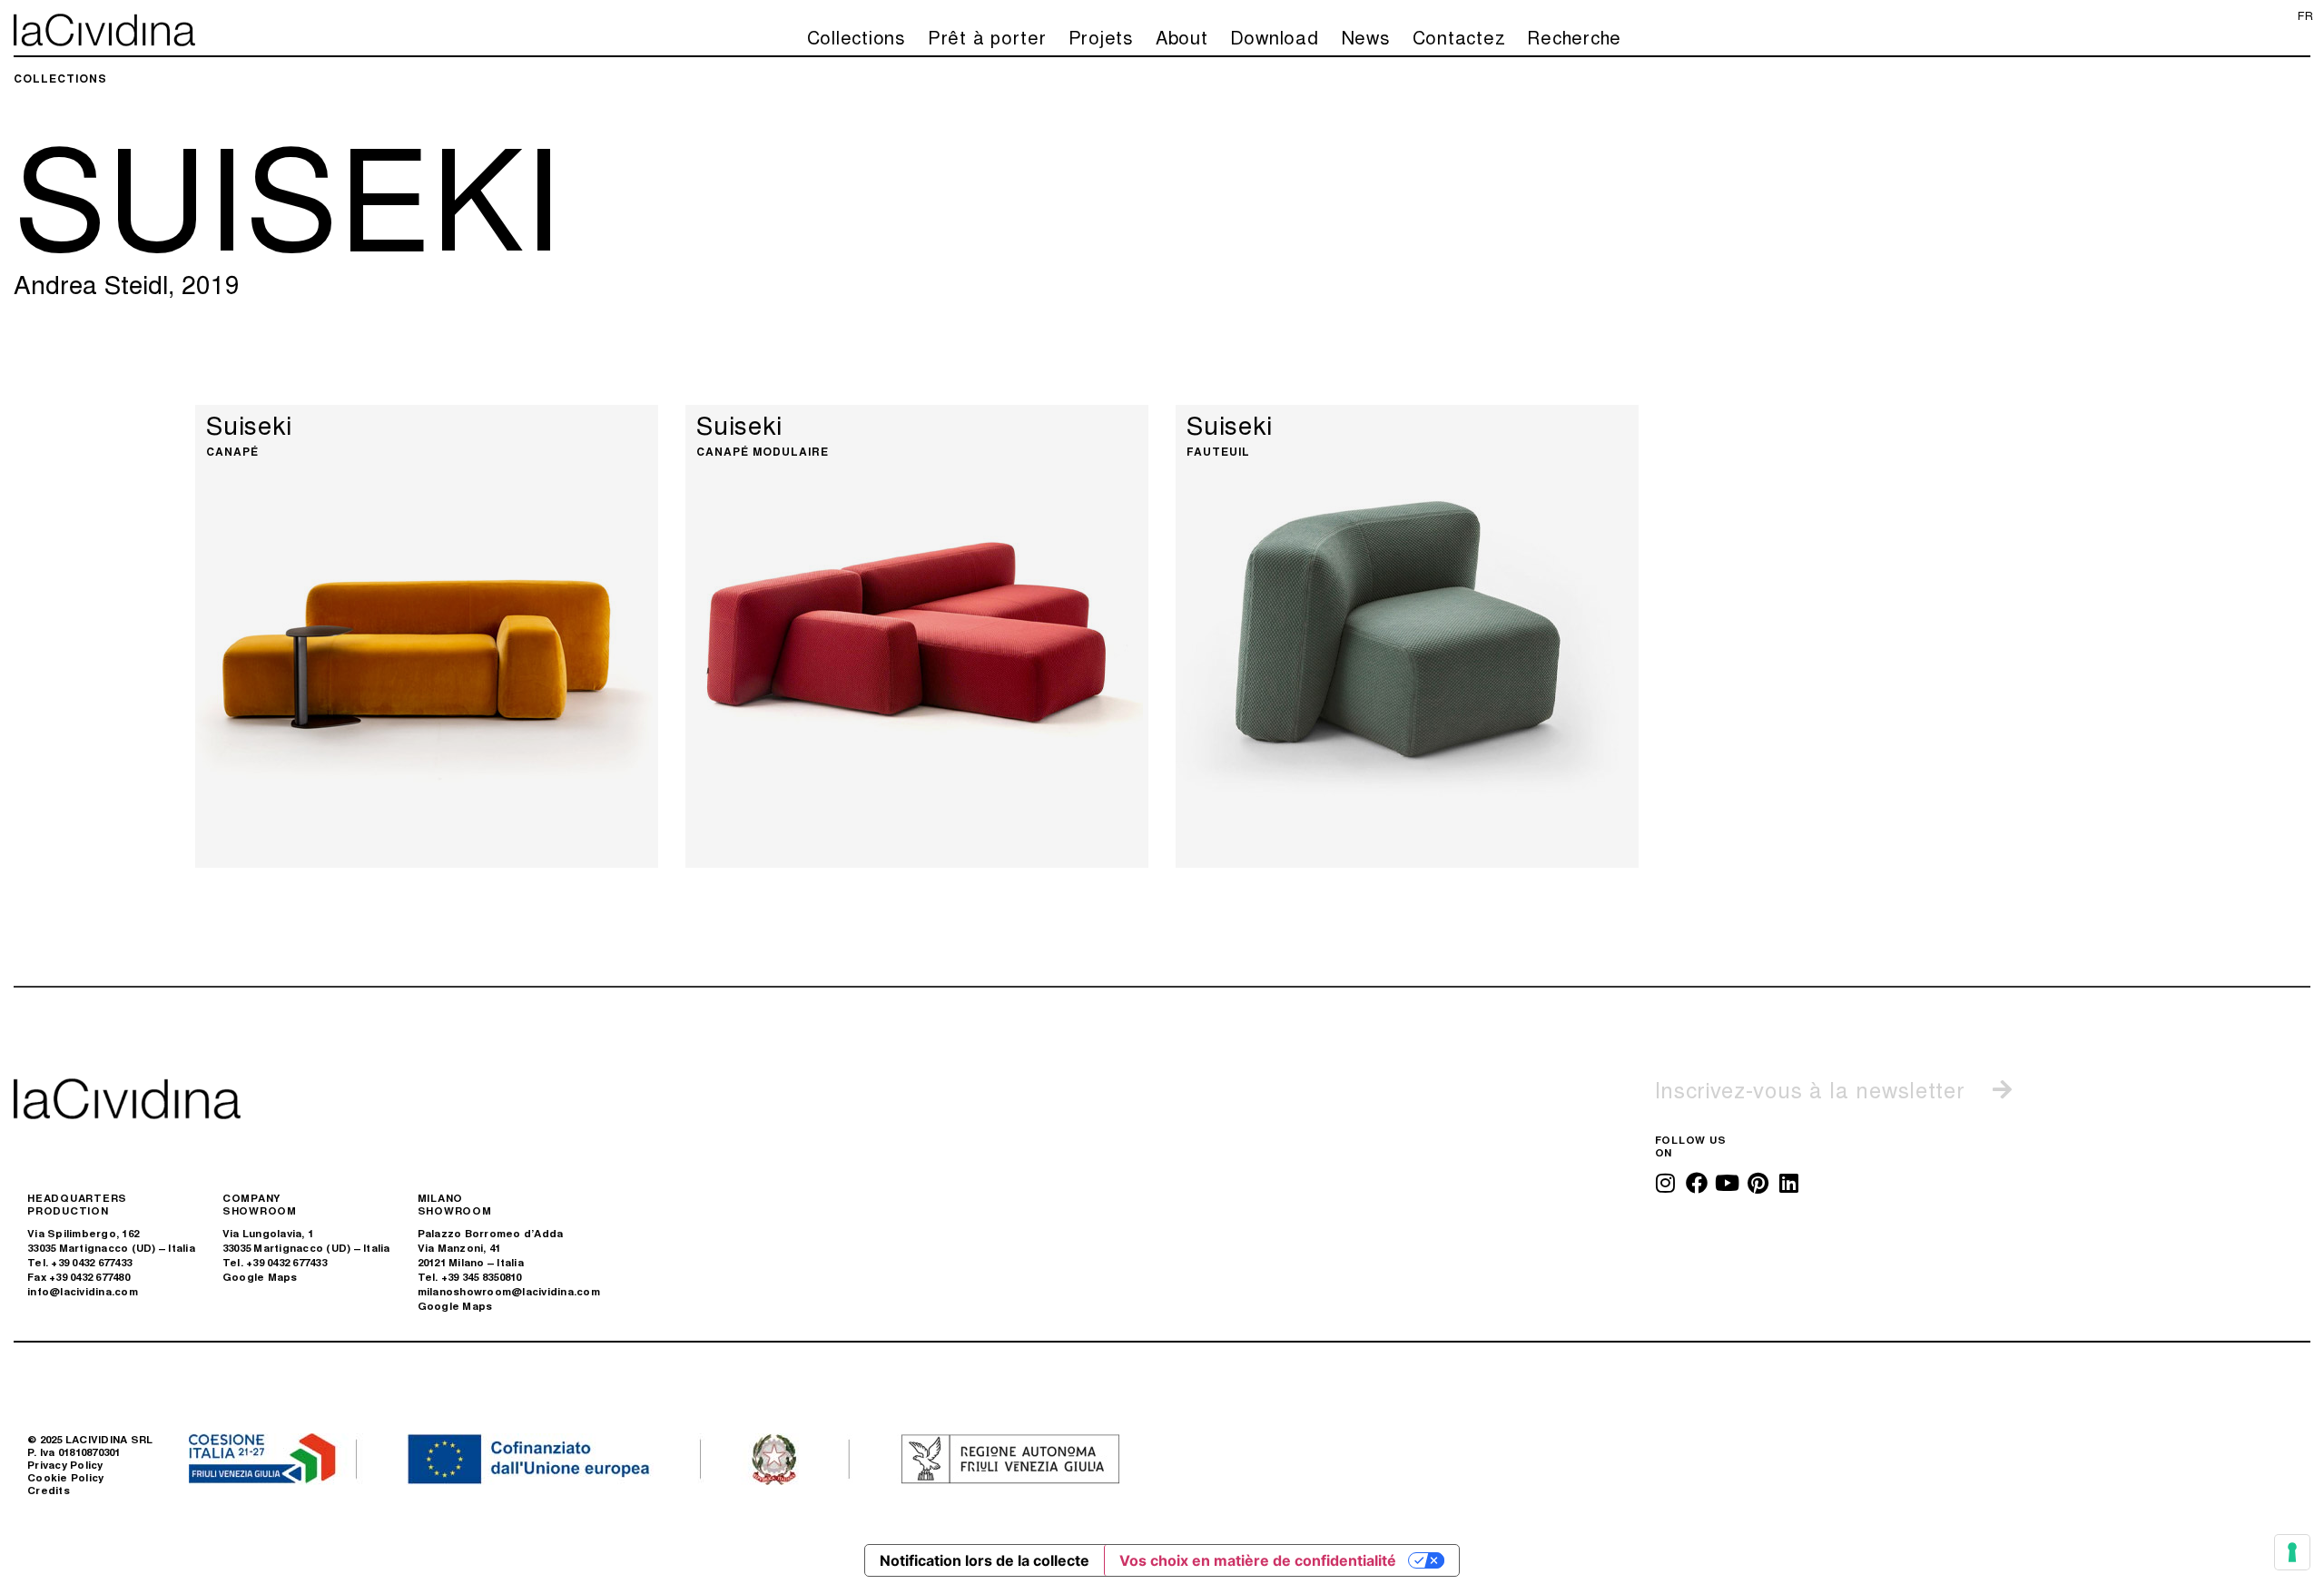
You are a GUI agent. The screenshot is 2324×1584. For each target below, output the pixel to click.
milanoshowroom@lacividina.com (509, 1291)
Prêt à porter (987, 37)
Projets (1101, 37)
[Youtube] (1728, 1183)
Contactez (1459, 37)
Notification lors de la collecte (985, 1560)
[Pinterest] (1758, 1183)
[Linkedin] (1789, 1183)
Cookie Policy (65, 1477)
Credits (49, 1490)
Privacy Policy (65, 1465)
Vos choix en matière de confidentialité (1258, 1560)
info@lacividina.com (83, 1291)
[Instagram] (1666, 1183)
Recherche (1574, 37)
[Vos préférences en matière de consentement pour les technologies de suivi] (2292, 1552)
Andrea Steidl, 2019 (127, 283)
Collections (857, 37)
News (1366, 37)
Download (1275, 37)
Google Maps (260, 1277)
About (1182, 37)
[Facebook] (1697, 1183)
